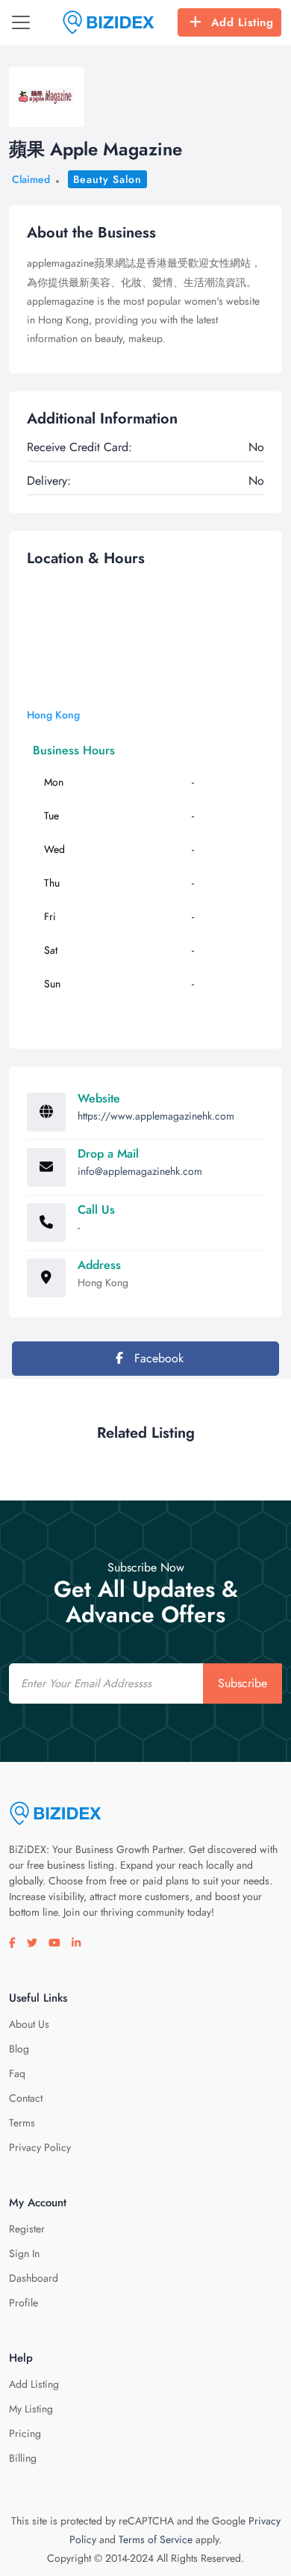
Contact (26, 2098)
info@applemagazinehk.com (140, 1171)
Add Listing (242, 22)
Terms (22, 2123)
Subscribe (242, 1683)
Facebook (157, 1358)
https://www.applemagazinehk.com (156, 1116)
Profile (24, 2303)
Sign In (24, 2253)
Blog (19, 2049)
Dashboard (34, 2278)
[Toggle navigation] (21, 22)
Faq (17, 2073)
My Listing (31, 2409)
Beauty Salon (107, 179)
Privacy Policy (40, 2147)
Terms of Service (156, 2539)
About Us (29, 2024)
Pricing (25, 2433)
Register (27, 2229)
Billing (23, 2458)
